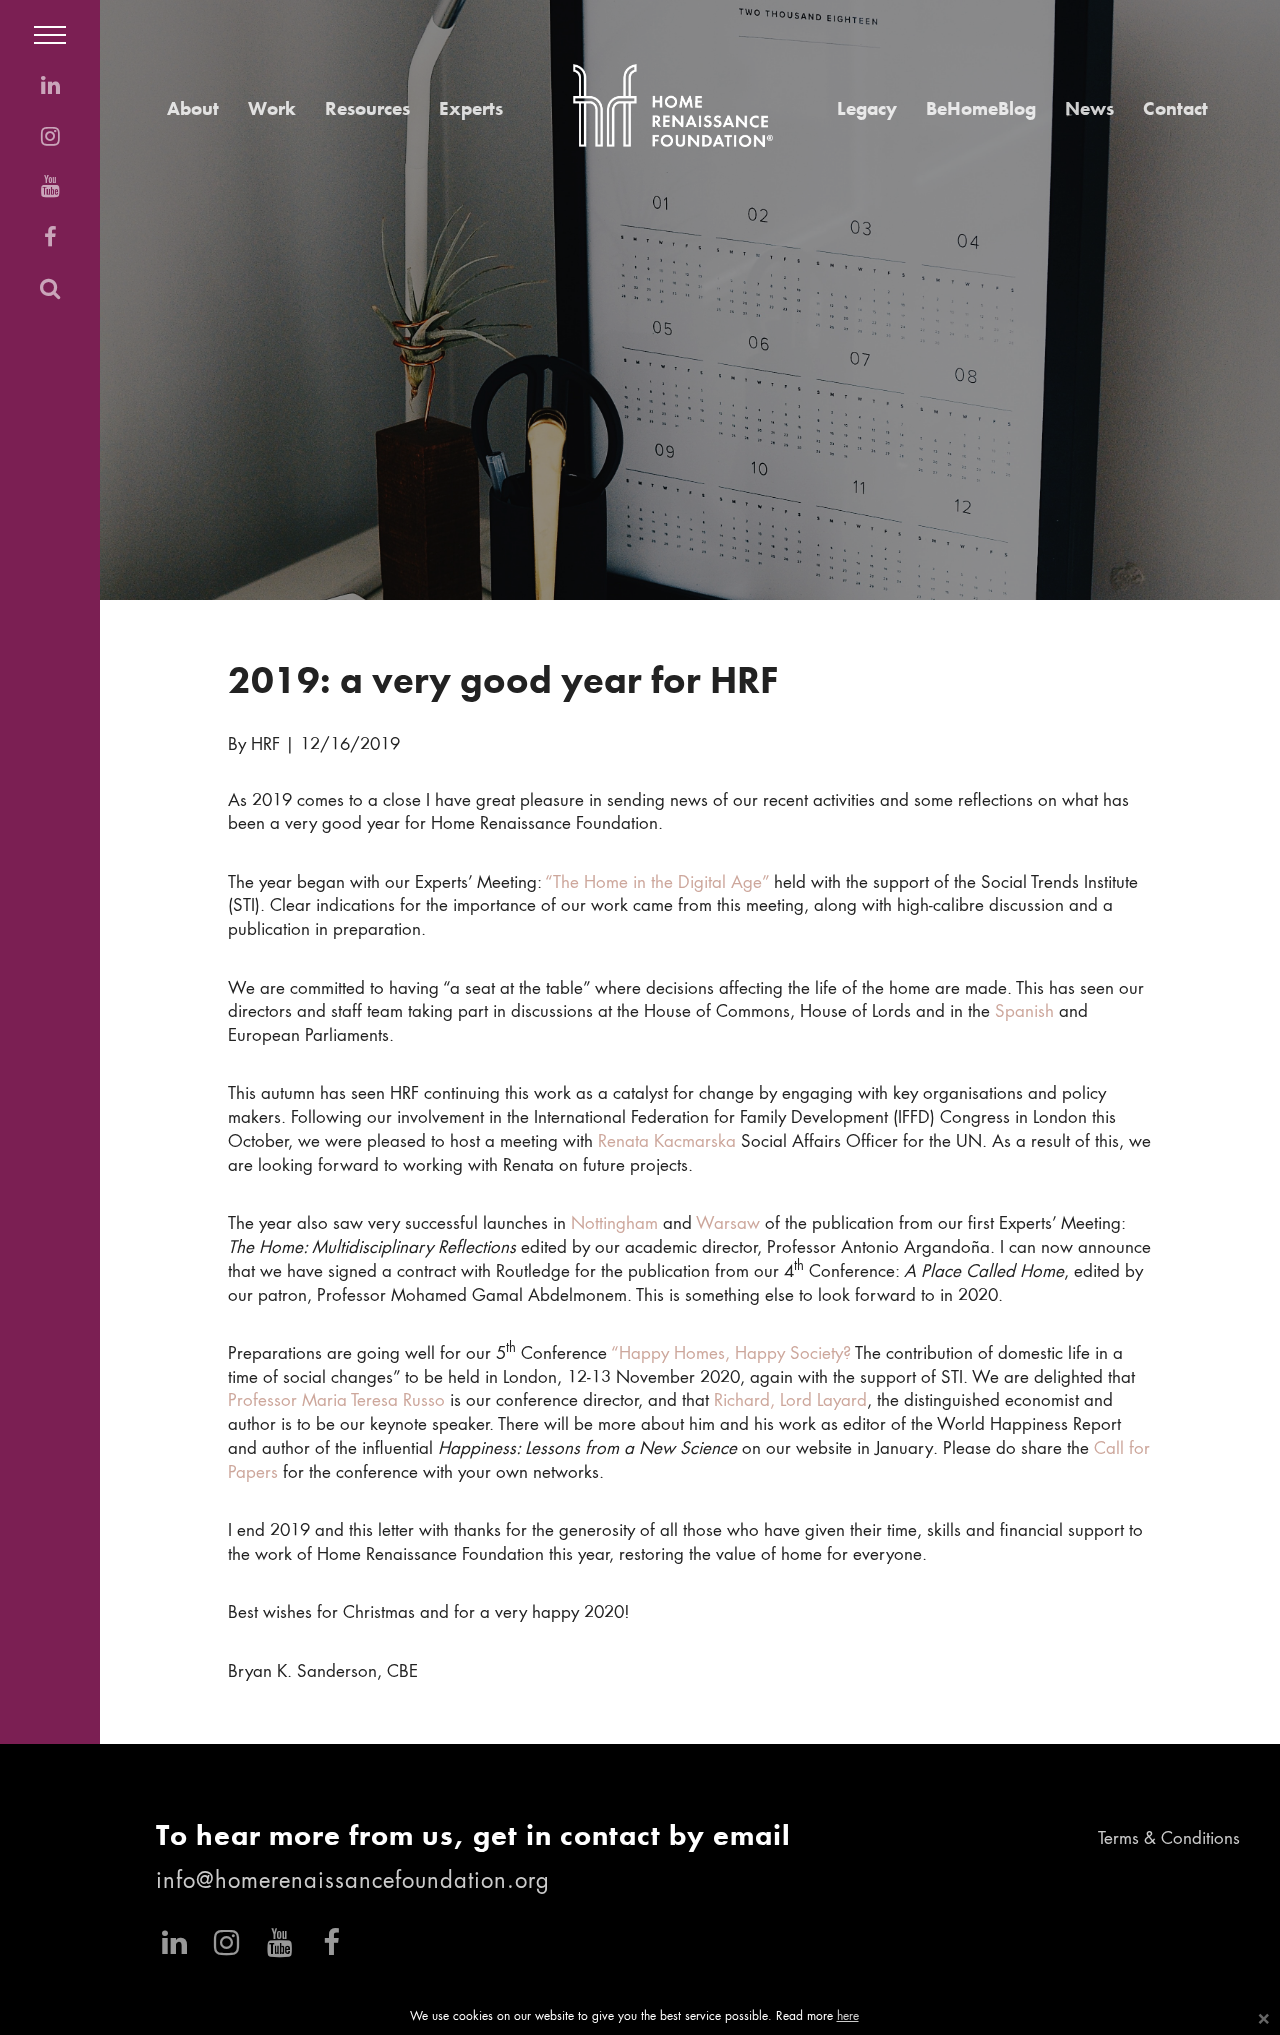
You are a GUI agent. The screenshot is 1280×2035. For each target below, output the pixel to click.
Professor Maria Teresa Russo (336, 1401)
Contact (1175, 108)
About (193, 108)
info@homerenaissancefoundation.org (353, 1882)
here (848, 2017)
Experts (471, 108)
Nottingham (614, 1224)
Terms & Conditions (1169, 1839)
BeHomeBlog (981, 108)
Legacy (867, 108)
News (1089, 108)
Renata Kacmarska (667, 1142)
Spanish (1024, 1012)
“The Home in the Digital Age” (657, 883)
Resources (367, 108)
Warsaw (728, 1224)
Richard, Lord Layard (790, 1401)
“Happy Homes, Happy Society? (731, 1354)
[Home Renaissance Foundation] (673, 105)
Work (272, 108)
